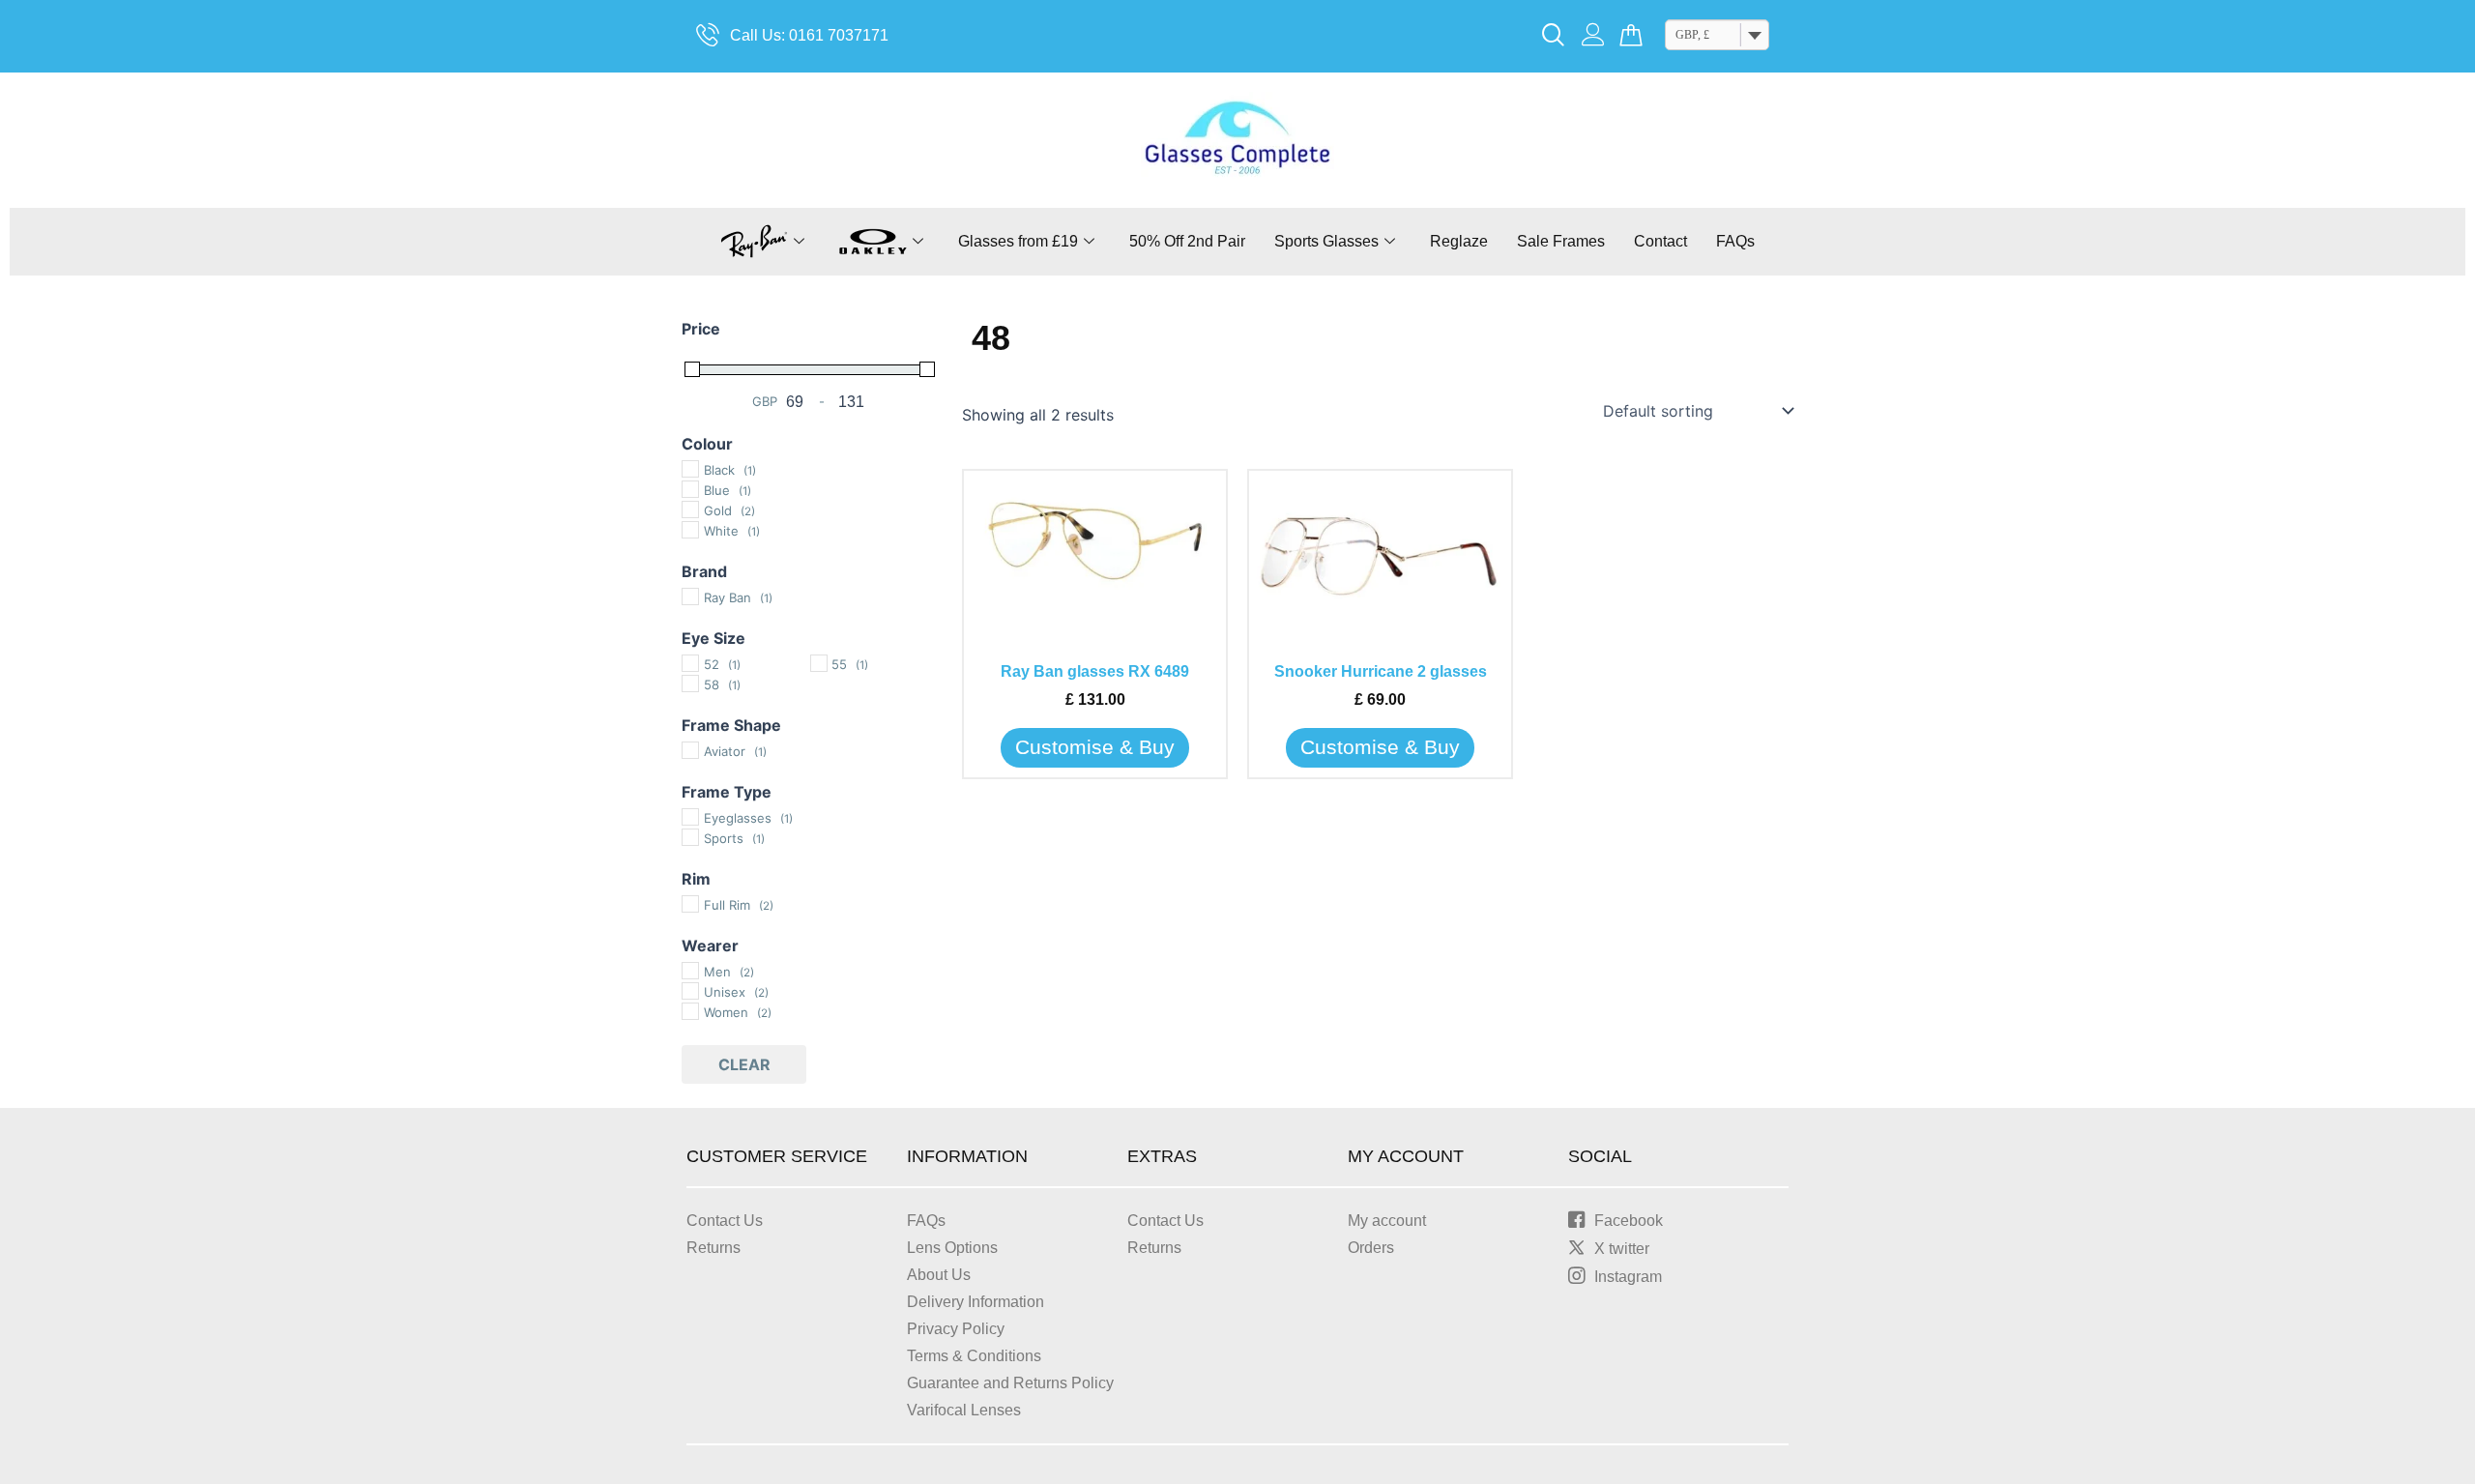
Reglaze (1459, 241)
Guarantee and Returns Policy (1010, 1383)
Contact (1660, 241)
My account (1387, 1221)
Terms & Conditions (974, 1356)
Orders (1371, 1248)
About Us (939, 1275)
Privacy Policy (956, 1329)
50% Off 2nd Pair (1187, 241)
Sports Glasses (1326, 241)
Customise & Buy (1095, 747)
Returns (713, 1248)
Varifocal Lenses (964, 1410)
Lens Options (952, 1248)
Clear (744, 1064)
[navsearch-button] (1554, 37)
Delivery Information (975, 1302)
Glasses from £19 (1018, 241)
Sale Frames (1561, 241)
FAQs (1735, 241)
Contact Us (725, 1221)
